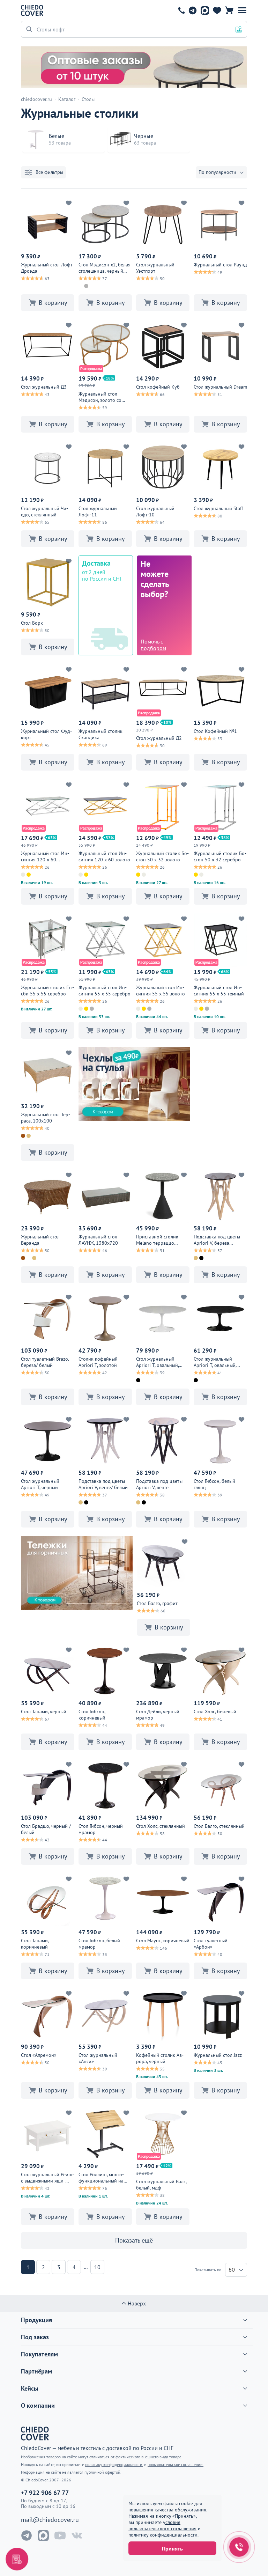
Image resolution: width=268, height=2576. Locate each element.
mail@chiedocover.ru (50, 2520)
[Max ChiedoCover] (43, 2535)
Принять (172, 2548)
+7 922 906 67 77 (181, 10)
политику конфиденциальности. (163, 2535)
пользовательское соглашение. (176, 2464)
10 (97, 2267)
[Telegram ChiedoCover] (27, 2535)
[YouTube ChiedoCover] (60, 2535)
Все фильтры (49, 172)
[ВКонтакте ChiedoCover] (77, 2535)
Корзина (229, 10)
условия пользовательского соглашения (162, 2525)
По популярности (217, 172)
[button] (242, 10)
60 (232, 2269)
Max (205, 10)
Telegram (192, 10)
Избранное (217, 10)
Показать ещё (134, 2240)
